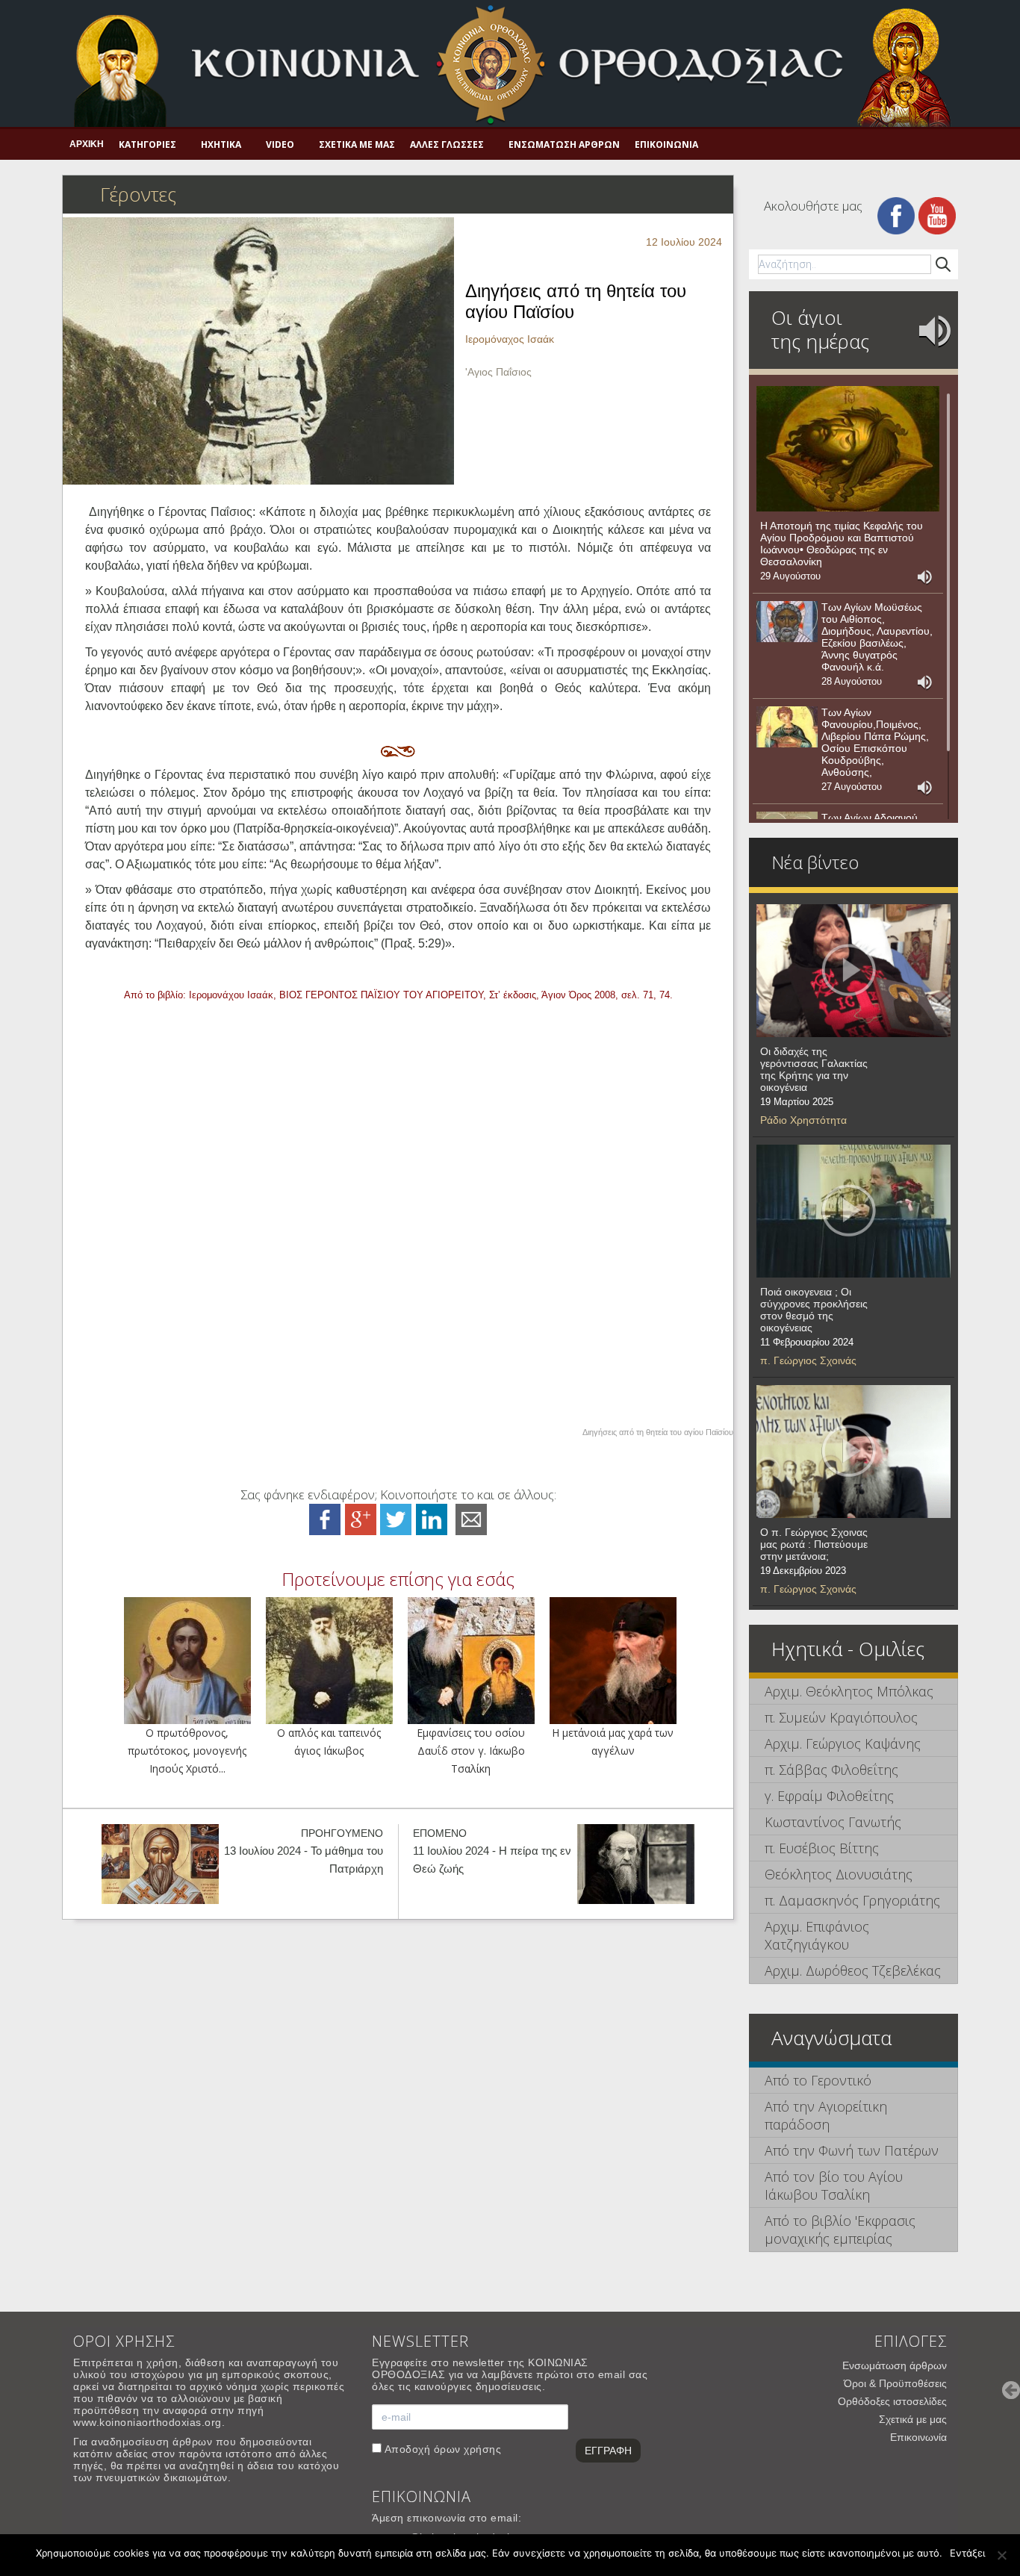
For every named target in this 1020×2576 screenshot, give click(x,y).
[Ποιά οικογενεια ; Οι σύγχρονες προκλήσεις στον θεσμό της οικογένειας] (853, 1211)
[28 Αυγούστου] (787, 622)
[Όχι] (1001, 2555)
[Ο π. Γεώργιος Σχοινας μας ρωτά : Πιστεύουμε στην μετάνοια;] (853, 1452)
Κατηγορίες (147, 144)
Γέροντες (138, 194)
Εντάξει (967, 2553)
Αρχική (87, 144)
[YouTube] (937, 215)
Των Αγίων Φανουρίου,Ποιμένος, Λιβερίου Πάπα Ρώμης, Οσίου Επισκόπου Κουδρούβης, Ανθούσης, (875, 742)
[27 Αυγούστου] (787, 727)
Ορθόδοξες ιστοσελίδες (892, 2401)
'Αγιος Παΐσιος (498, 372)
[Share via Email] (471, 1518)
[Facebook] (896, 215)
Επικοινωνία (666, 144)
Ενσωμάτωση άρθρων (564, 144)
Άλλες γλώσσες (447, 144)
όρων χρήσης (468, 2449)
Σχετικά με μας (357, 144)
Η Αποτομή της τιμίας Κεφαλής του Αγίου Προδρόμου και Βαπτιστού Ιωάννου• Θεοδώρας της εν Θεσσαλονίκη (842, 544)
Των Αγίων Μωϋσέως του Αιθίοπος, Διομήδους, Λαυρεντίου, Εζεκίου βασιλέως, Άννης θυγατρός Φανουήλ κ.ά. (877, 637)
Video (280, 144)
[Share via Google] (361, 1518)
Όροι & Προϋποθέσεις (895, 2383)
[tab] (853, 1692)
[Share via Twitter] (396, 1518)
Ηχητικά (221, 144)
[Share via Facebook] (325, 1518)
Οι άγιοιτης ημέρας (820, 329)
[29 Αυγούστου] (848, 449)
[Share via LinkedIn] (432, 1518)
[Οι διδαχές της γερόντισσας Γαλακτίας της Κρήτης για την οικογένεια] (853, 971)
